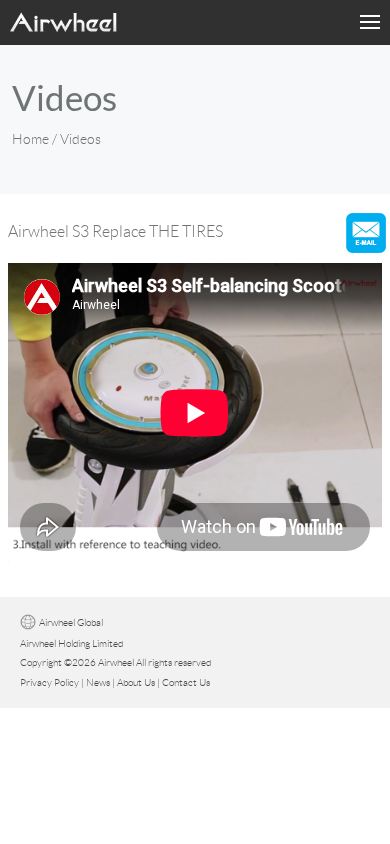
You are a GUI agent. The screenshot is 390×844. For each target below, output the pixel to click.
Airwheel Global (71, 622)
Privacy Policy (49, 682)
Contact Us (186, 682)
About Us (136, 682)
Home (30, 139)
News (98, 682)
